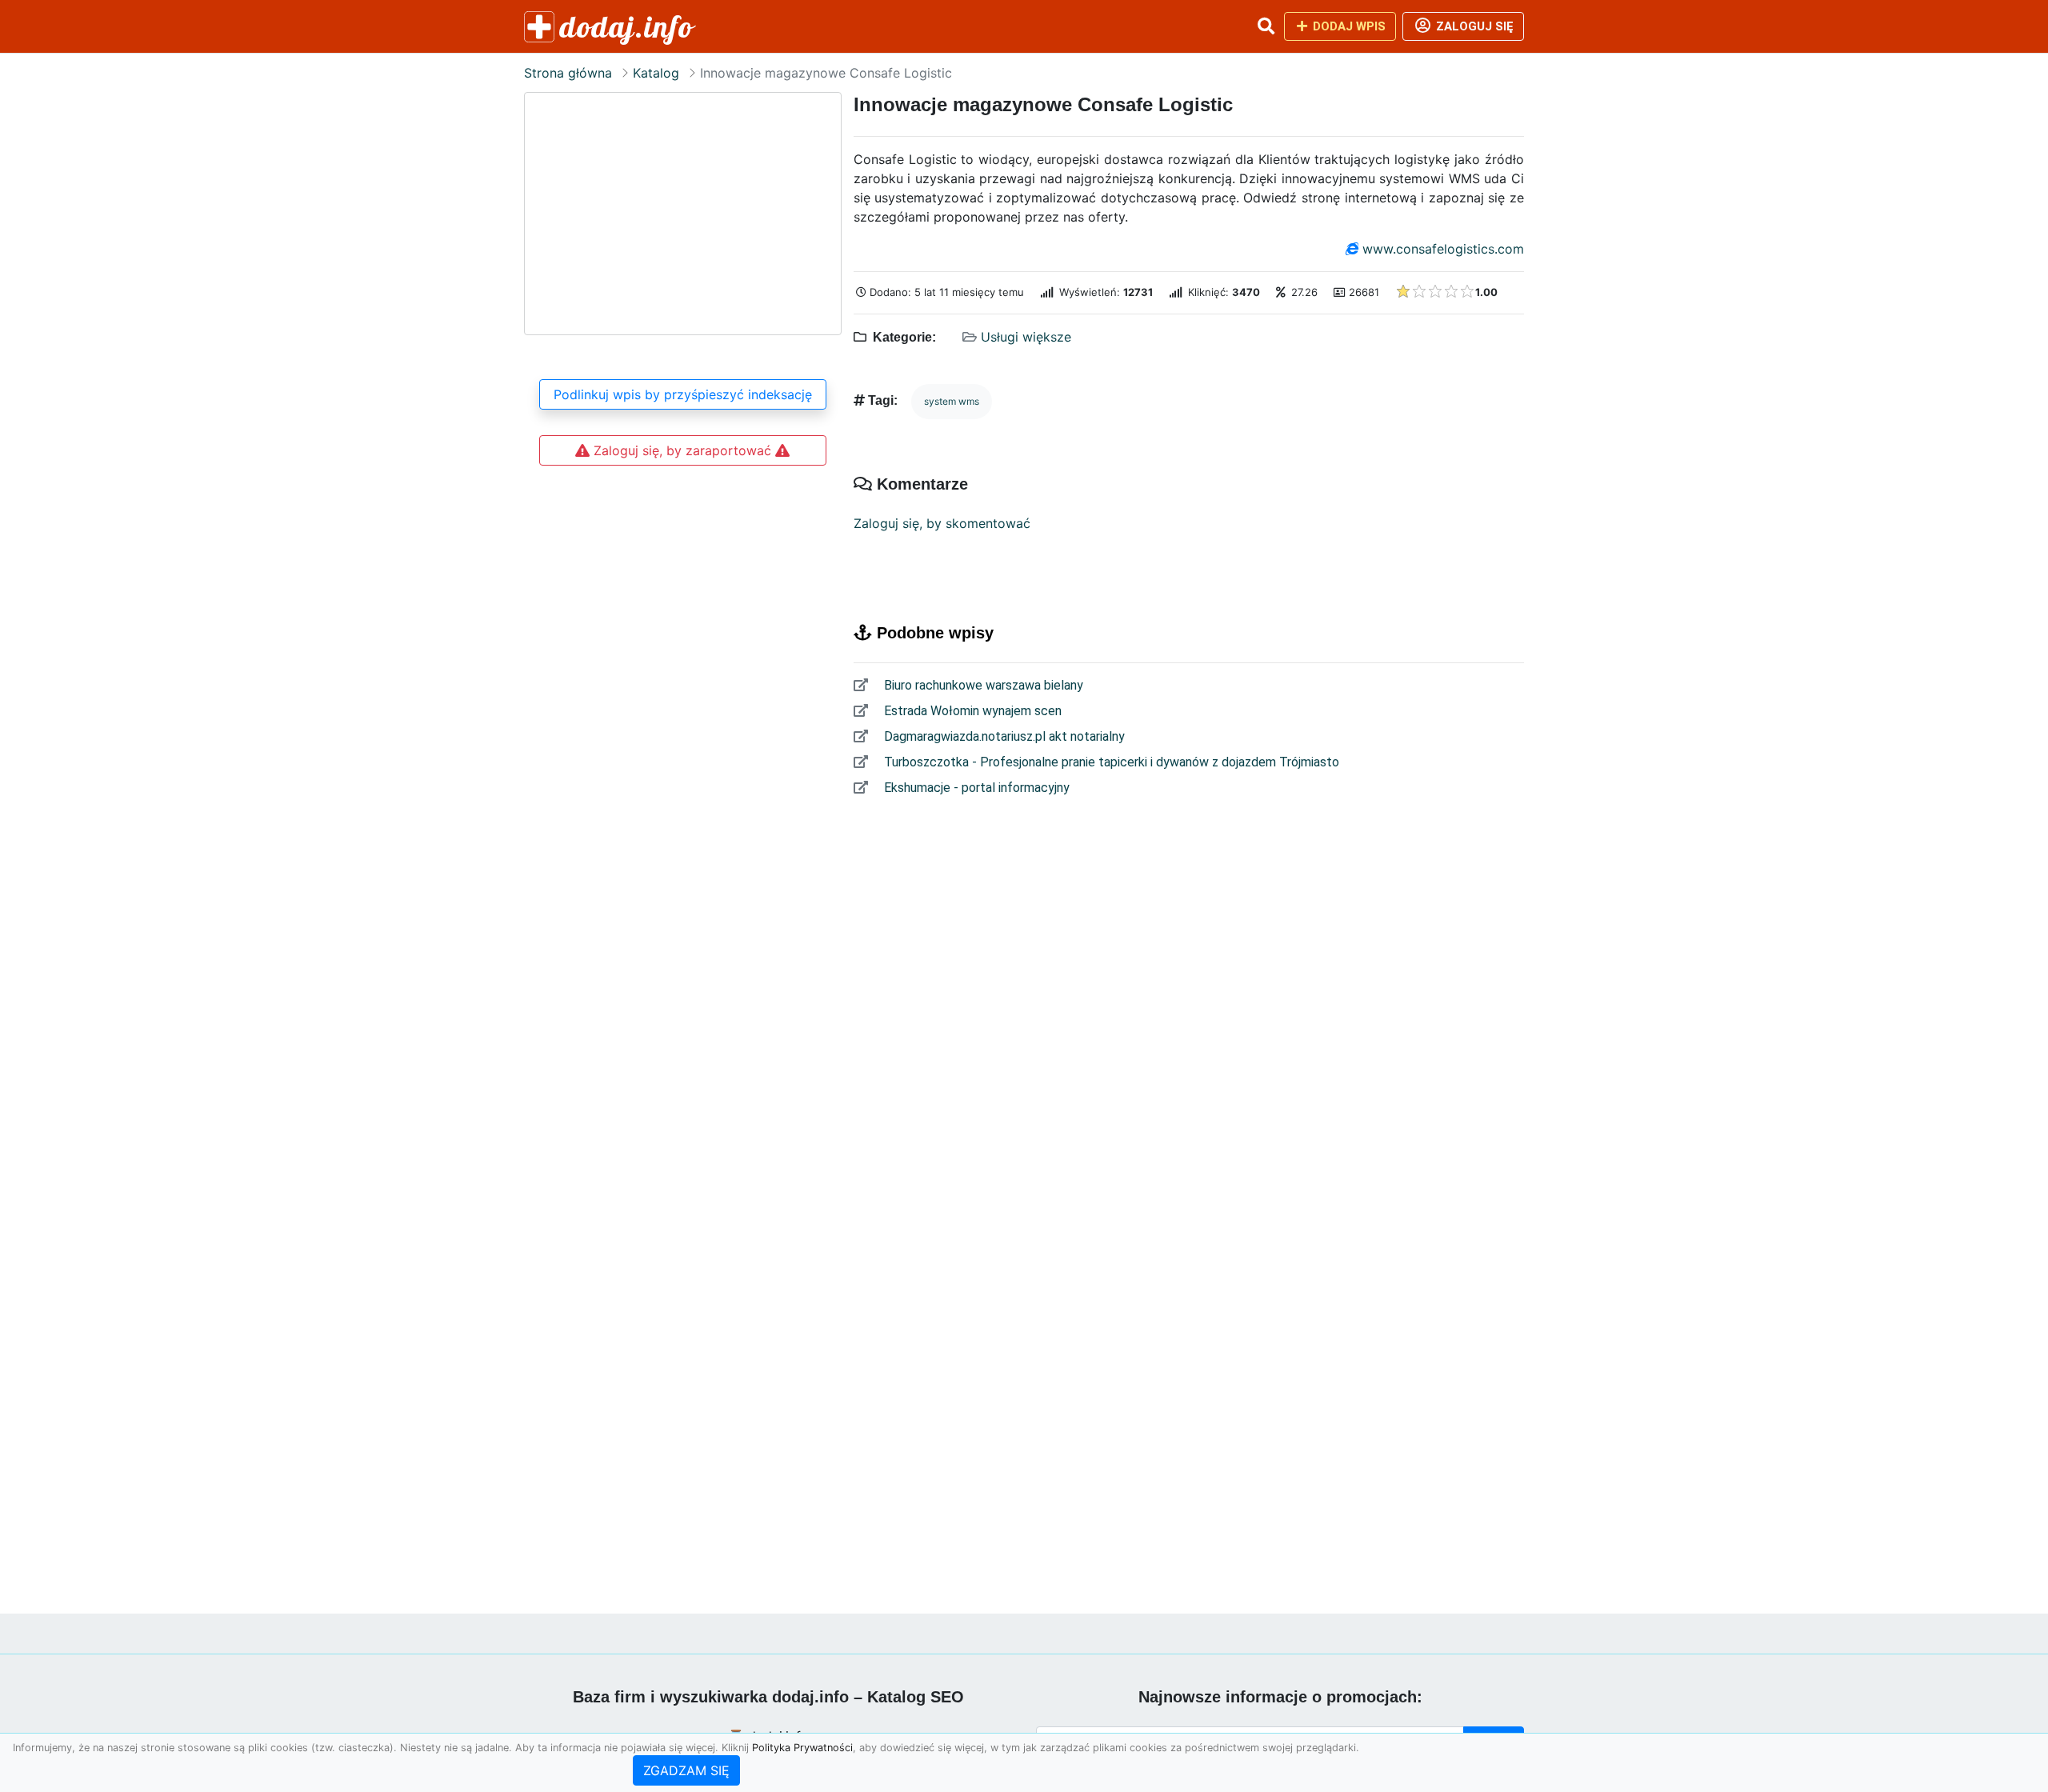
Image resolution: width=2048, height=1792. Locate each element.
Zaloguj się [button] (1473, 26)
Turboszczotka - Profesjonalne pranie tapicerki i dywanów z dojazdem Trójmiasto (1110, 762)
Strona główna (568, 73)
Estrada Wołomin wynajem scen (971, 711)
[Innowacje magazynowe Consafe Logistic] (683, 214)
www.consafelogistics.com (1443, 249)
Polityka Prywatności (802, 1748)
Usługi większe (1026, 337)
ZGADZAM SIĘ (686, 1770)
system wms (952, 401)
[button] (1266, 26)
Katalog (656, 73)
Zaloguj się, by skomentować (942, 523)
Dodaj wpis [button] (1348, 26)
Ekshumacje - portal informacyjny (975, 788)
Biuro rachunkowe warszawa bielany (982, 685)
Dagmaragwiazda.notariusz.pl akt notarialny (1003, 736)
